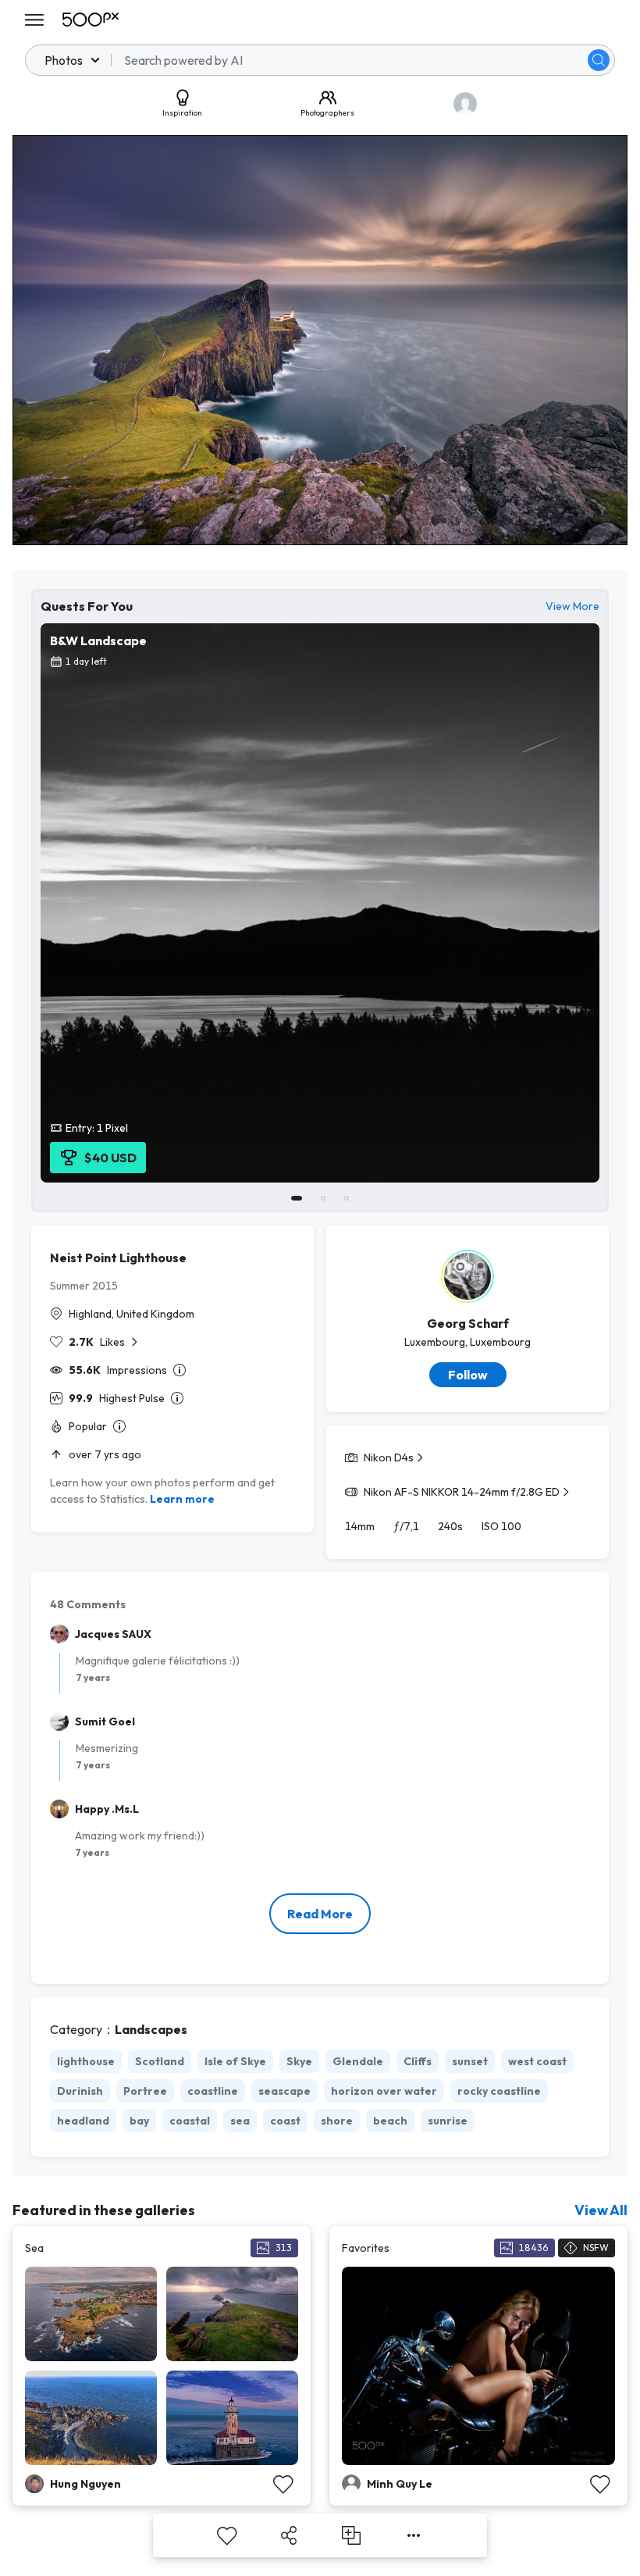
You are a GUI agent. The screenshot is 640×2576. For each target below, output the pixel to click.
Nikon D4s (389, 1457)
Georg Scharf (468, 1323)
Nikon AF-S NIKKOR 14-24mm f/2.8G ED (462, 1492)
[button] (599, 60)
